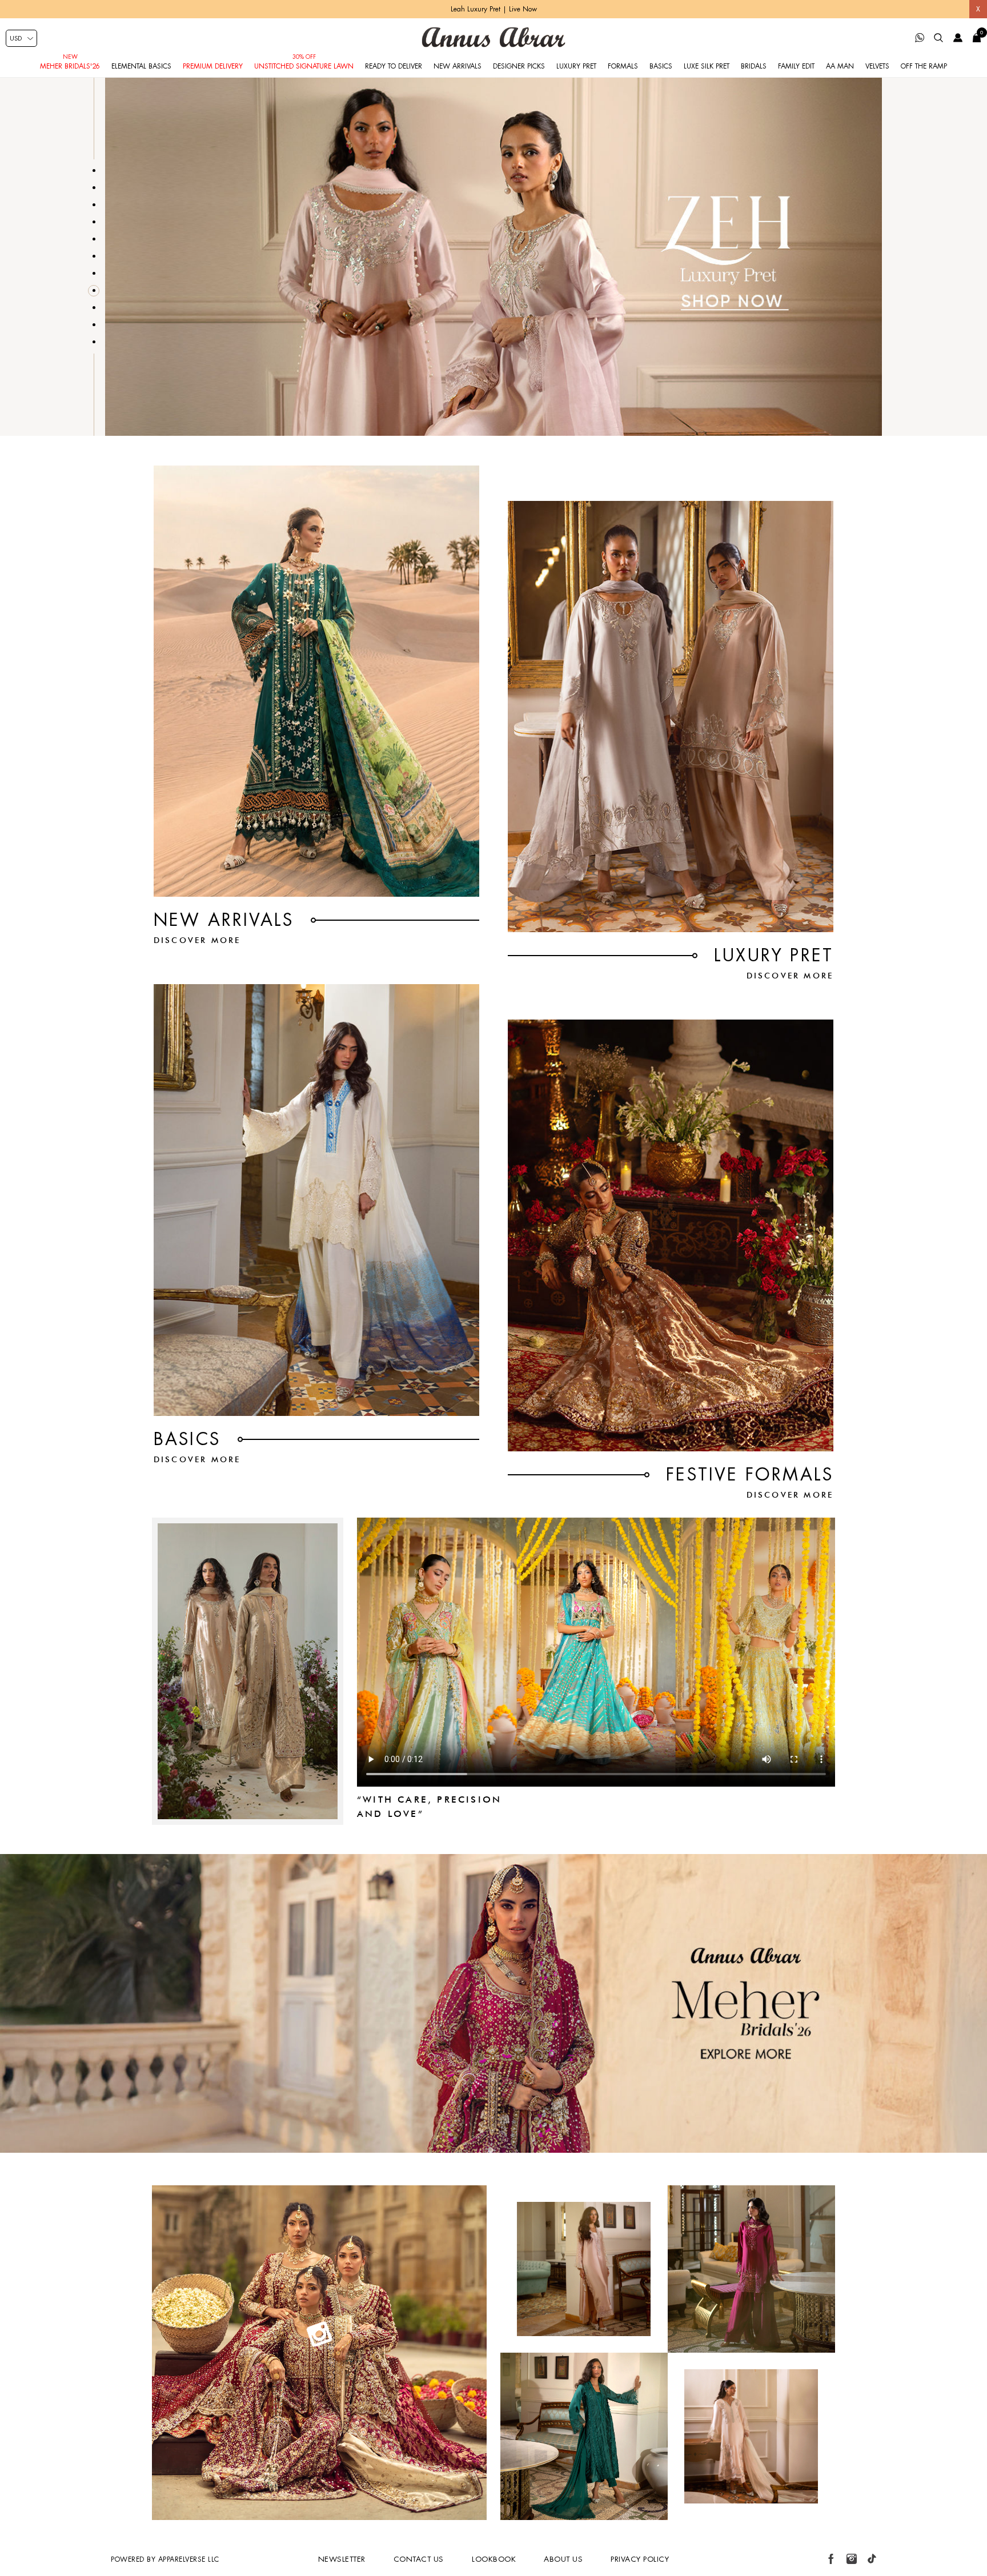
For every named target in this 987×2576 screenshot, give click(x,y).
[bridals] (493, 2150)
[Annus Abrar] (493, 37)
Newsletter (342, 2559)
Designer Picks (519, 66)
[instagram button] (852, 2559)
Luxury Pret (576, 66)
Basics (661, 66)
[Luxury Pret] (671, 717)
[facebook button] (831, 2559)
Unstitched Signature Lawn (304, 66)
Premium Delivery (213, 66)
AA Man (840, 66)
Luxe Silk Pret (707, 66)
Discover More (197, 940)
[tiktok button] (872, 2559)
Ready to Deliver (394, 66)
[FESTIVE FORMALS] (671, 1235)
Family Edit (796, 66)
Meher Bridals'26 (70, 66)
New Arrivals (458, 66)
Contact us (419, 2559)
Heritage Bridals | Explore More (493, 9)
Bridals (754, 66)
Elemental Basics (141, 66)
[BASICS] (316, 1200)
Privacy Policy (640, 2559)
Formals (623, 66)
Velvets (877, 66)
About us (563, 2559)
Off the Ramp (924, 66)
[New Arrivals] (316, 681)
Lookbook (494, 2559)
